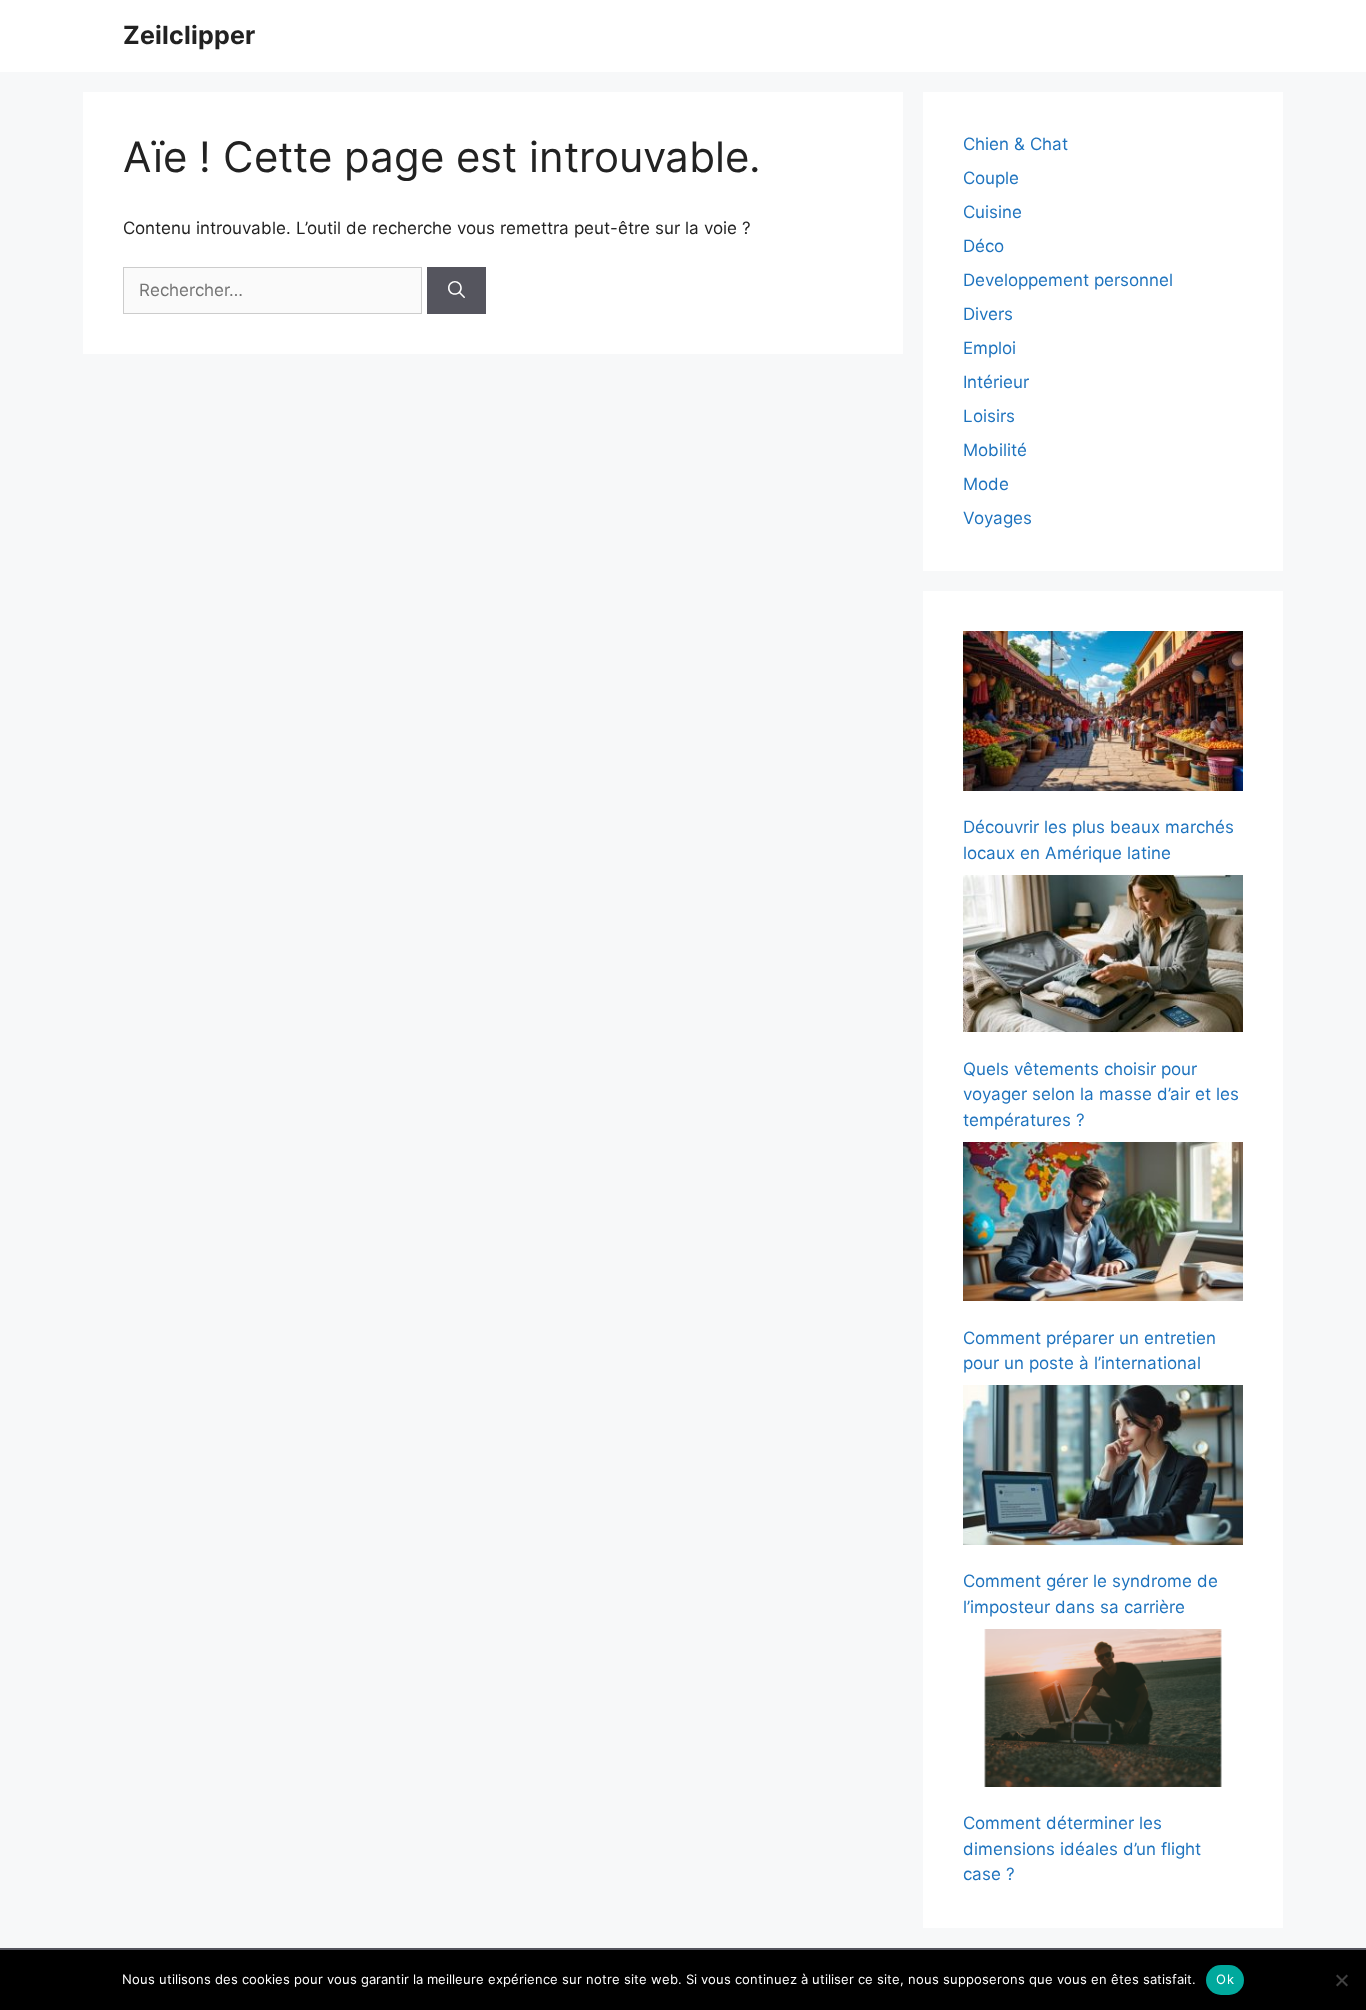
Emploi (989, 348)
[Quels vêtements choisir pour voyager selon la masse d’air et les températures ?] (1103, 957)
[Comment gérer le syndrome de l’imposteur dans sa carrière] (1103, 1468)
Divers (988, 314)
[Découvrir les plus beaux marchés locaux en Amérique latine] (1103, 714)
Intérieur (996, 382)
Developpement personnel (1068, 280)
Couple (991, 178)
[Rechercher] (456, 291)
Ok (1225, 1979)
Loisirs (989, 416)
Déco (983, 246)
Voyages (997, 518)
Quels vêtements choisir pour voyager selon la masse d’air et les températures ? (1101, 1094)
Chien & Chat (1015, 144)
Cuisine (992, 212)
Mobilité (995, 450)
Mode (986, 484)
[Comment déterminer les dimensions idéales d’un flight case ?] (1103, 1711)
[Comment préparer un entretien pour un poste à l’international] (1103, 1225)
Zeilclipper (189, 35)
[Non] (1341, 1980)
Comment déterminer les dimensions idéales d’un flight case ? (1082, 1848)
